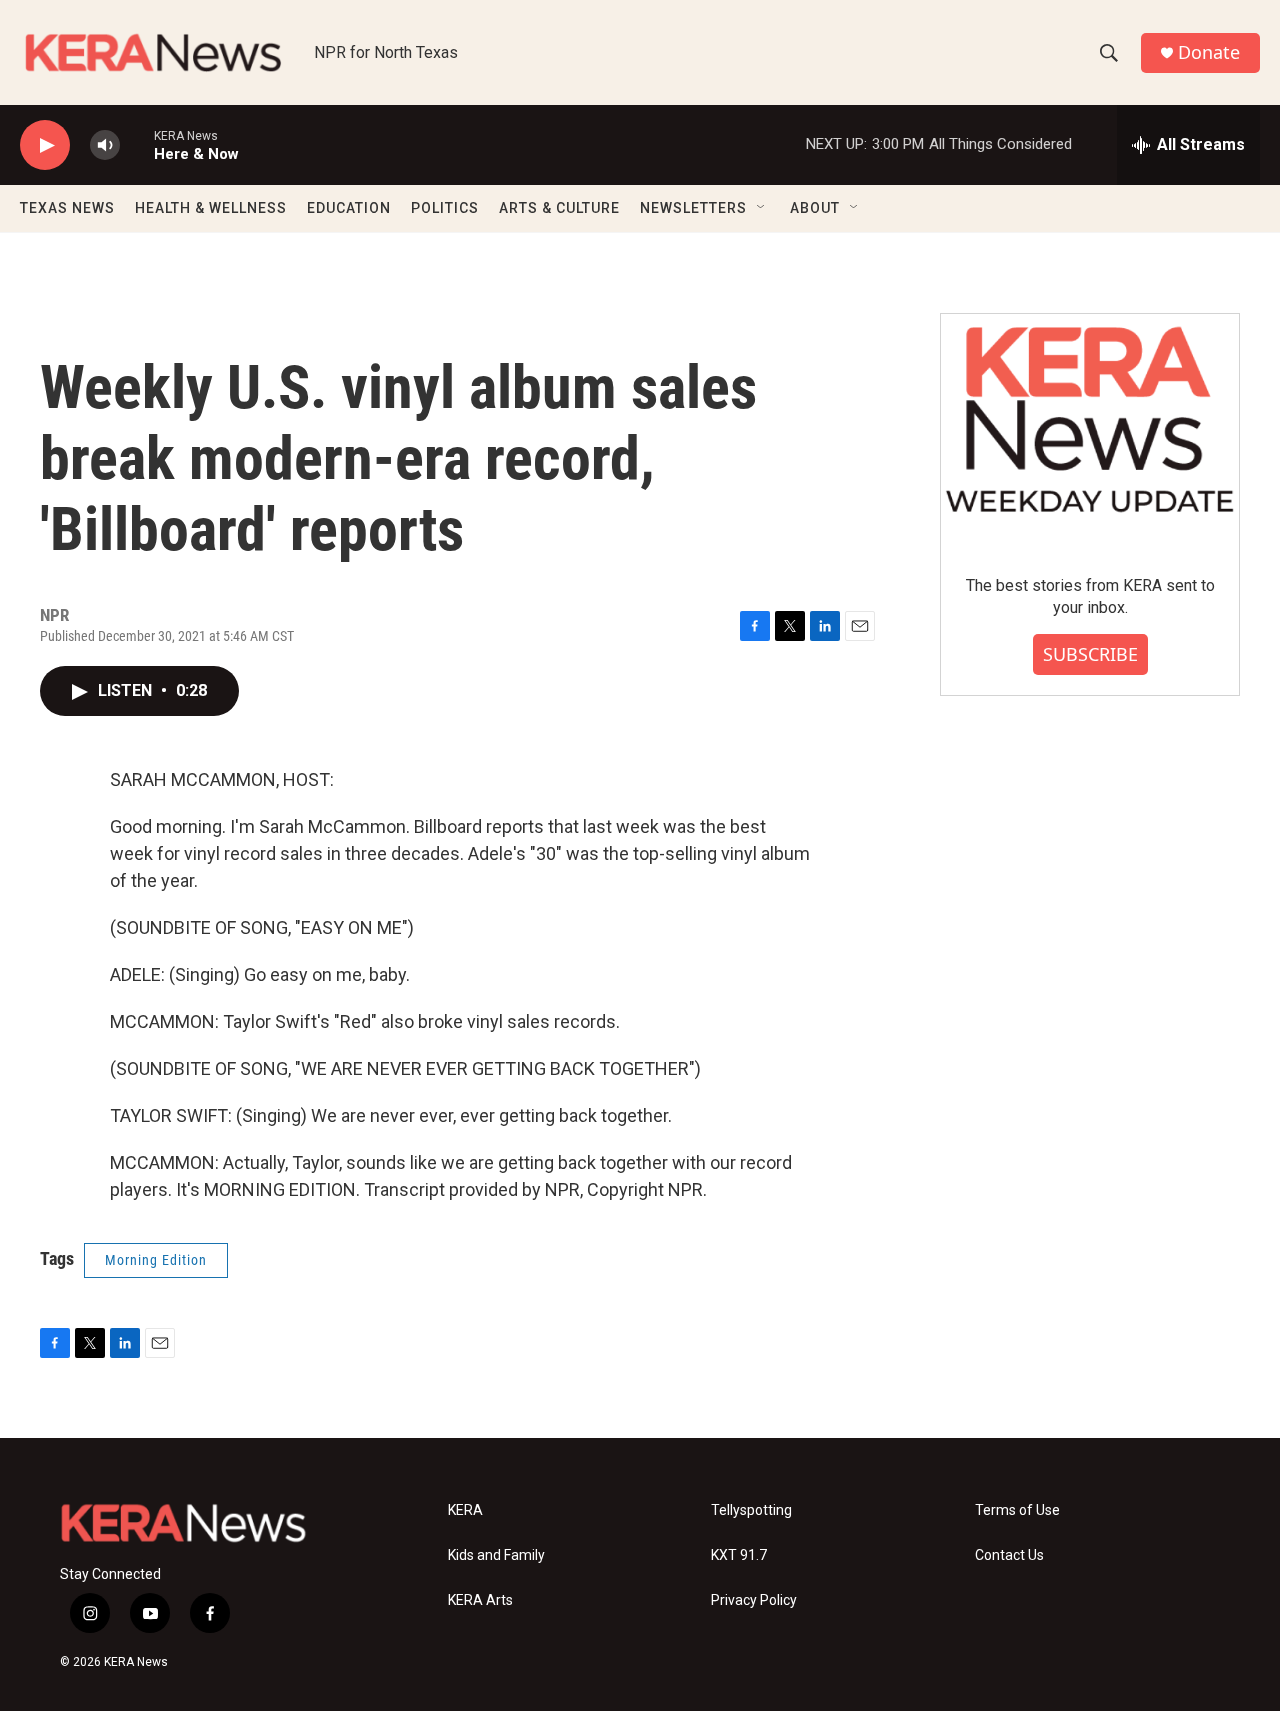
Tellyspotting (751, 1510)
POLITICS (445, 208)
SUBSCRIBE (1090, 654)
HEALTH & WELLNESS (211, 208)
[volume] (105, 145)
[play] (45, 145)
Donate (1209, 52)
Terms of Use (1017, 1510)
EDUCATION (349, 208)
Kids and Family (496, 1555)
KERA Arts (480, 1600)
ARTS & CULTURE (559, 208)
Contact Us (1009, 1555)
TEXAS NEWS (67, 208)
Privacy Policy (754, 1600)
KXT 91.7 (739, 1555)
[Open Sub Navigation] (762, 208)
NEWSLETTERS (693, 208)
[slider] (137, 144)
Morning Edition (156, 1260)
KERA (465, 1510)
